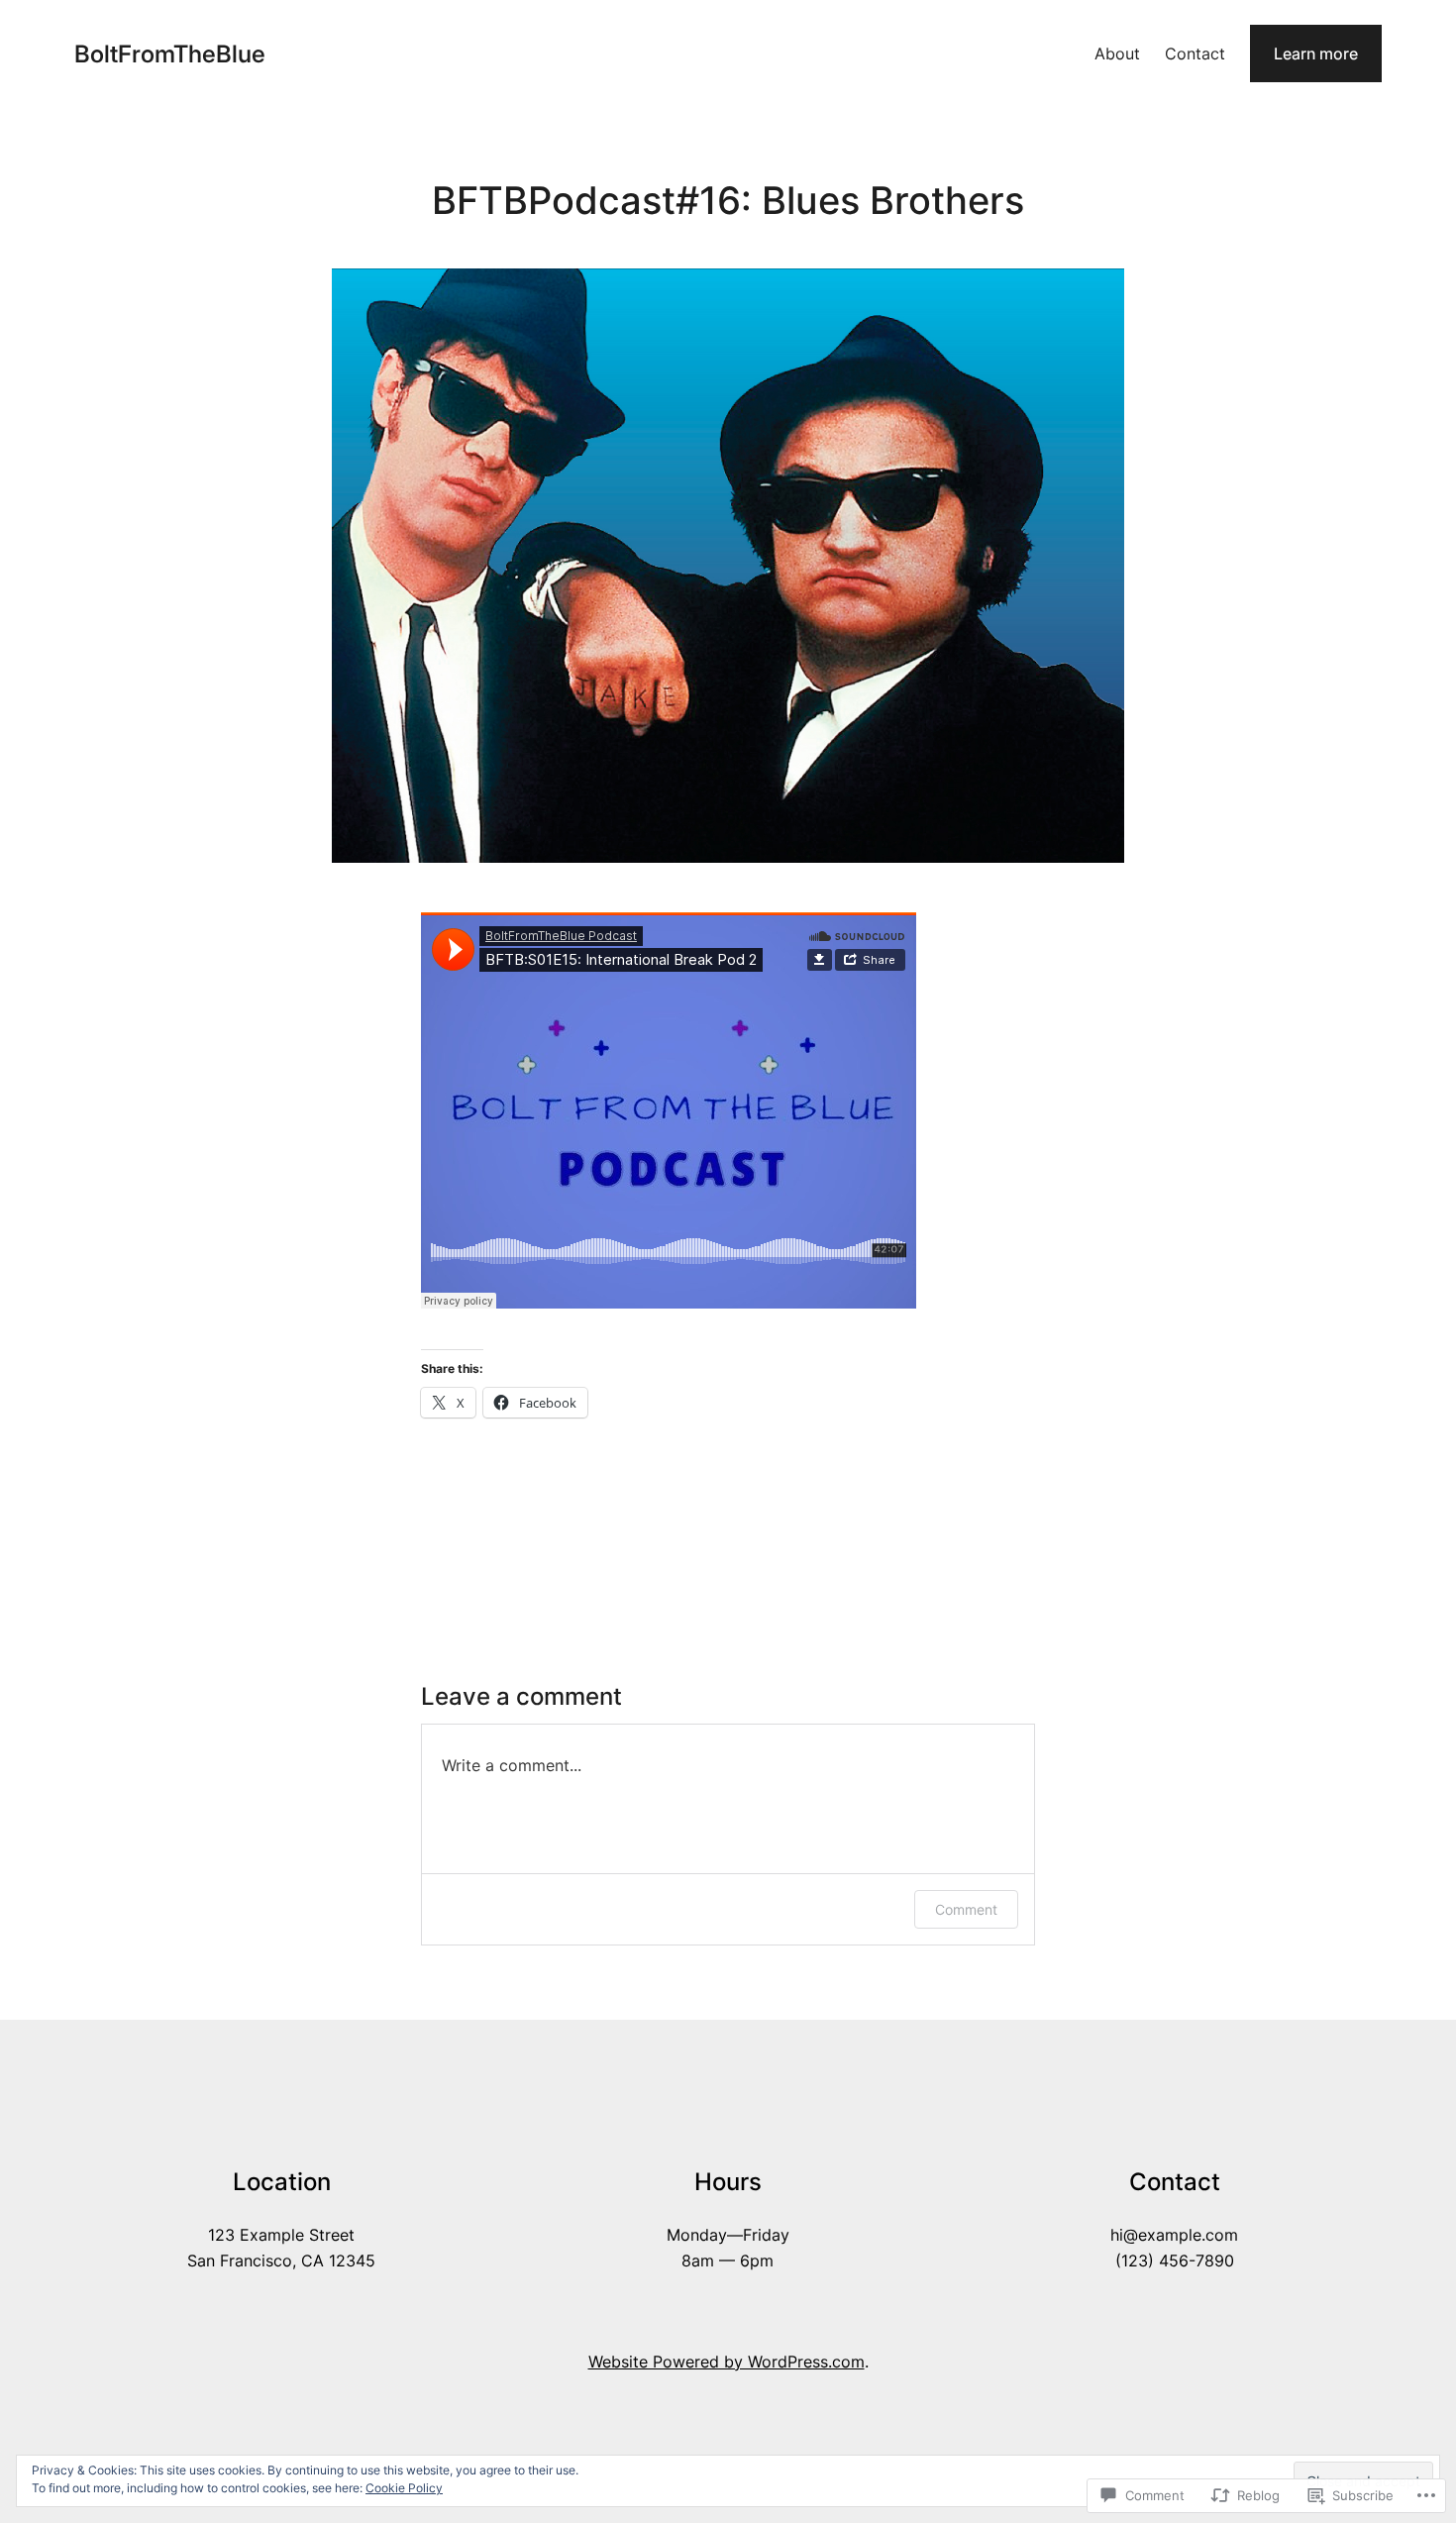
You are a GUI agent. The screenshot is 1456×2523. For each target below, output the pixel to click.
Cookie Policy (404, 2488)
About (1117, 53)
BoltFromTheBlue (170, 54)
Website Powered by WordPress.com (727, 2362)
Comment (966, 1909)
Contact (1195, 53)
